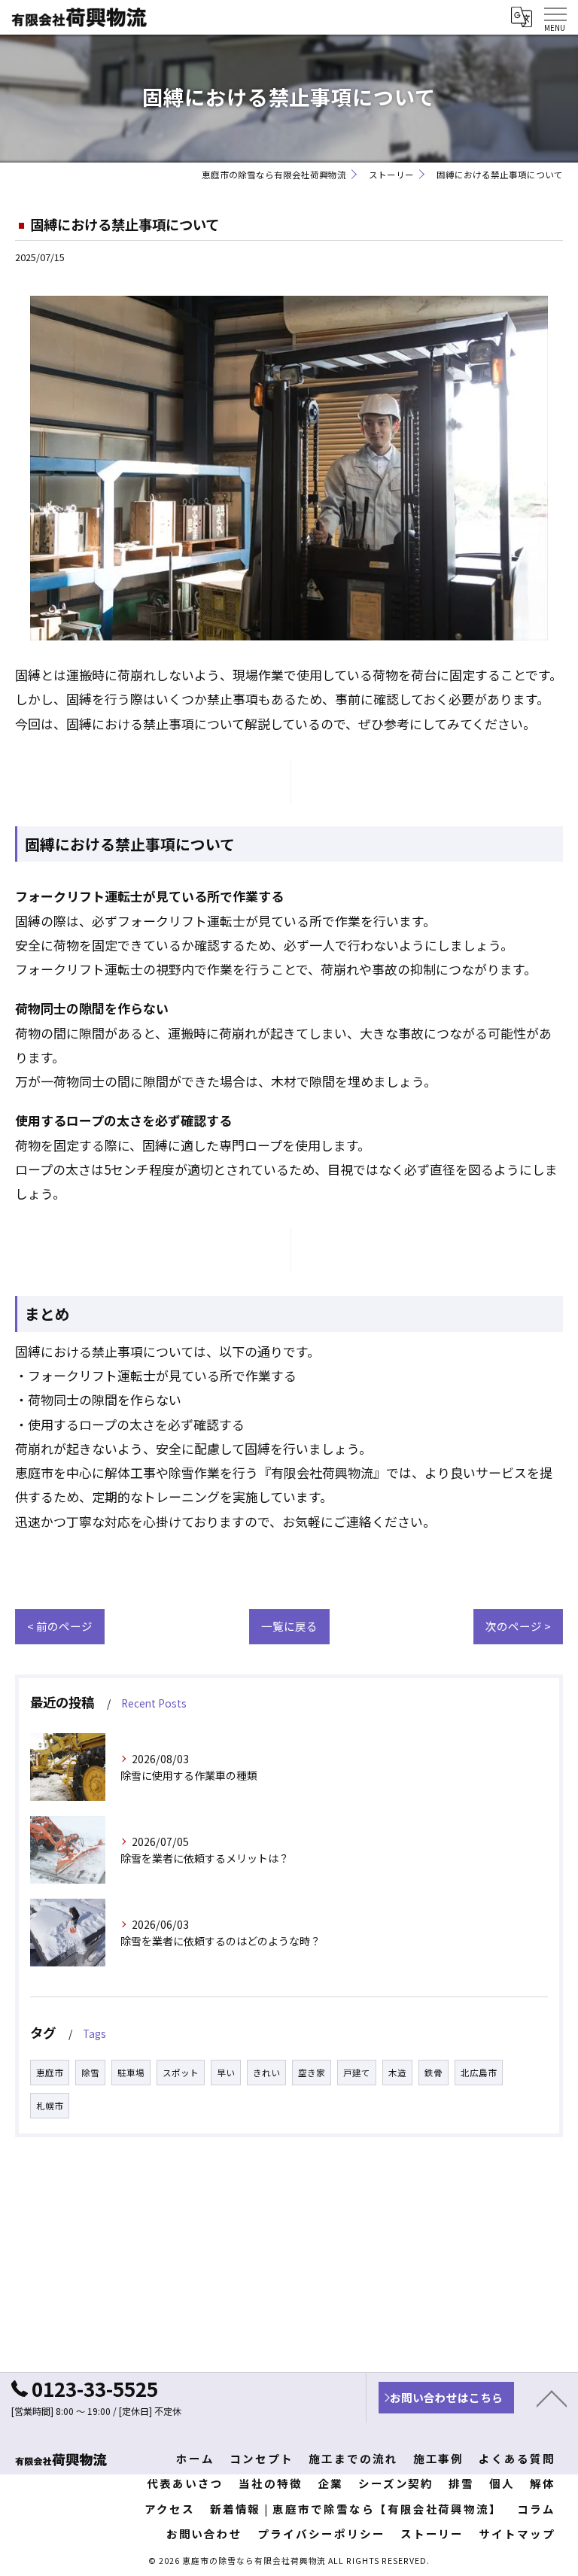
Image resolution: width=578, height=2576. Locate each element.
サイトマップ (517, 2533)
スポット (181, 2073)
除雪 (90, 2073)
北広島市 (479, 2073)
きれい (266, 2073)
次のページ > (518, 1626)
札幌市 (50, 2106)
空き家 (312, 2073)
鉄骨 (433, 2073)
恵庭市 (50, 2073)
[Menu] (555, 17)
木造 (397, 2073)
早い (226, 2073)
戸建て (357, 2073)
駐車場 (131, 2073)
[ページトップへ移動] (552, 2398)
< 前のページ (60, 1626)
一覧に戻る (289, 1626)
